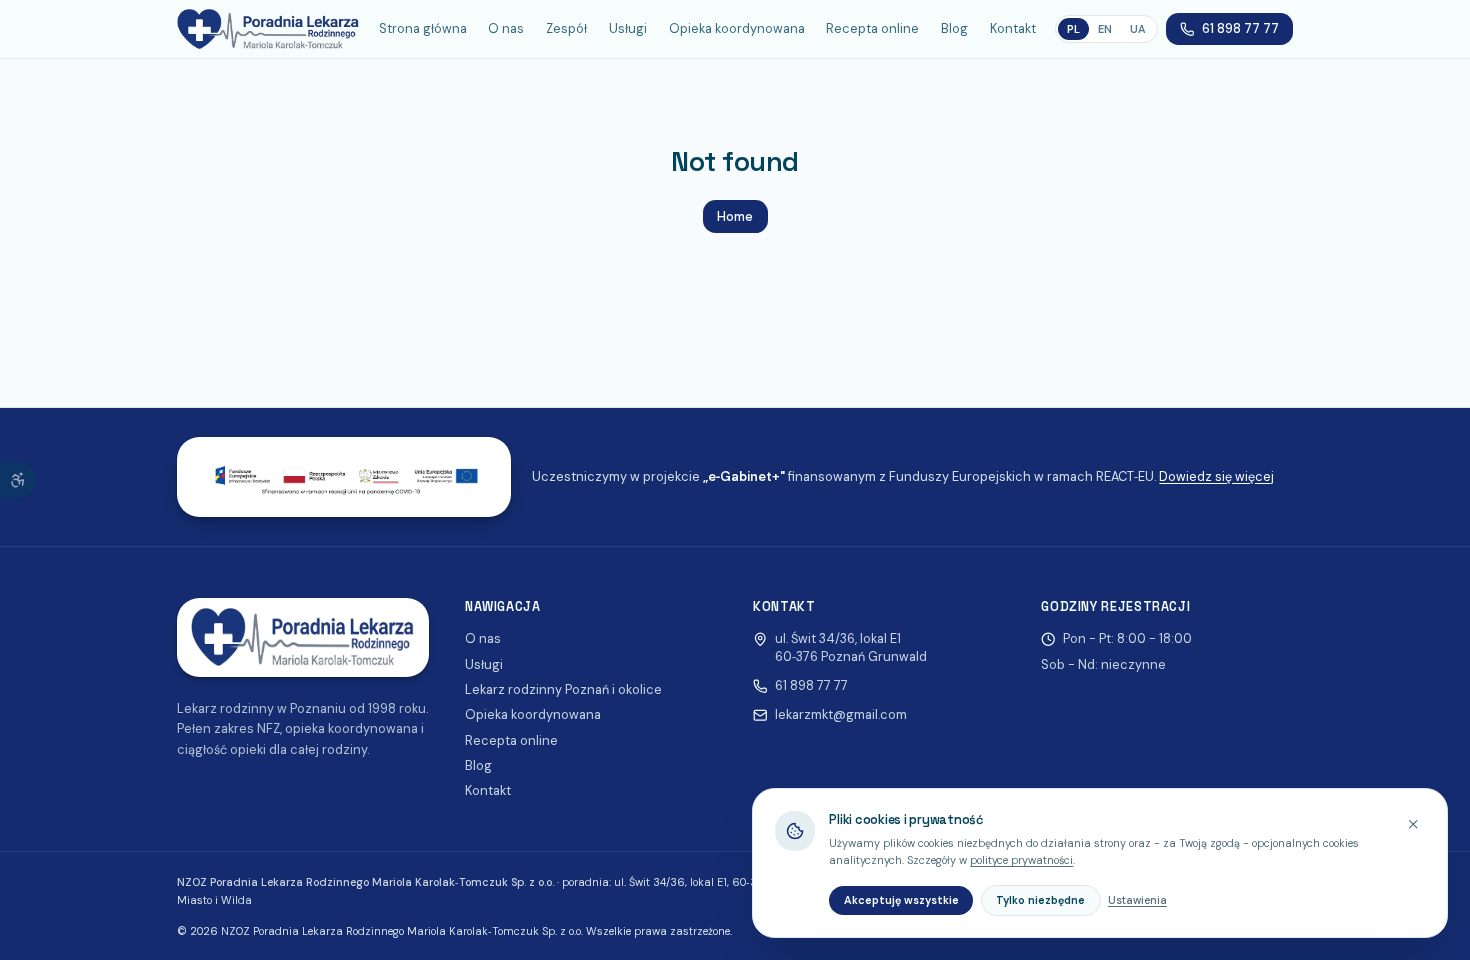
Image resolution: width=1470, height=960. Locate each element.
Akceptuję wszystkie (901, 900)
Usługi (628, 28)
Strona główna (423, 28)
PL (1073, 29)
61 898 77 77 (1240, 28)
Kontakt (1013, 28)
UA (1138, 29)
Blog (954, 28)
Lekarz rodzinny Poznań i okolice (563, 689)
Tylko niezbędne (1040, 900)
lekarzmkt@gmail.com (841, 714)
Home (735, 216)
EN (1105, 29)
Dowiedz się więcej (1216, 476)
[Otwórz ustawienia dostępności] (18, 480)
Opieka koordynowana (737, 28)
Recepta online (872, 28)
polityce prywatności (1021, 860)
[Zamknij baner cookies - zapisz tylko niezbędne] (1413, 823)
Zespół (566, 28)
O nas (506, 28)
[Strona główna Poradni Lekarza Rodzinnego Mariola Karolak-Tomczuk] (268, 29)
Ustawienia (1137, 900)
